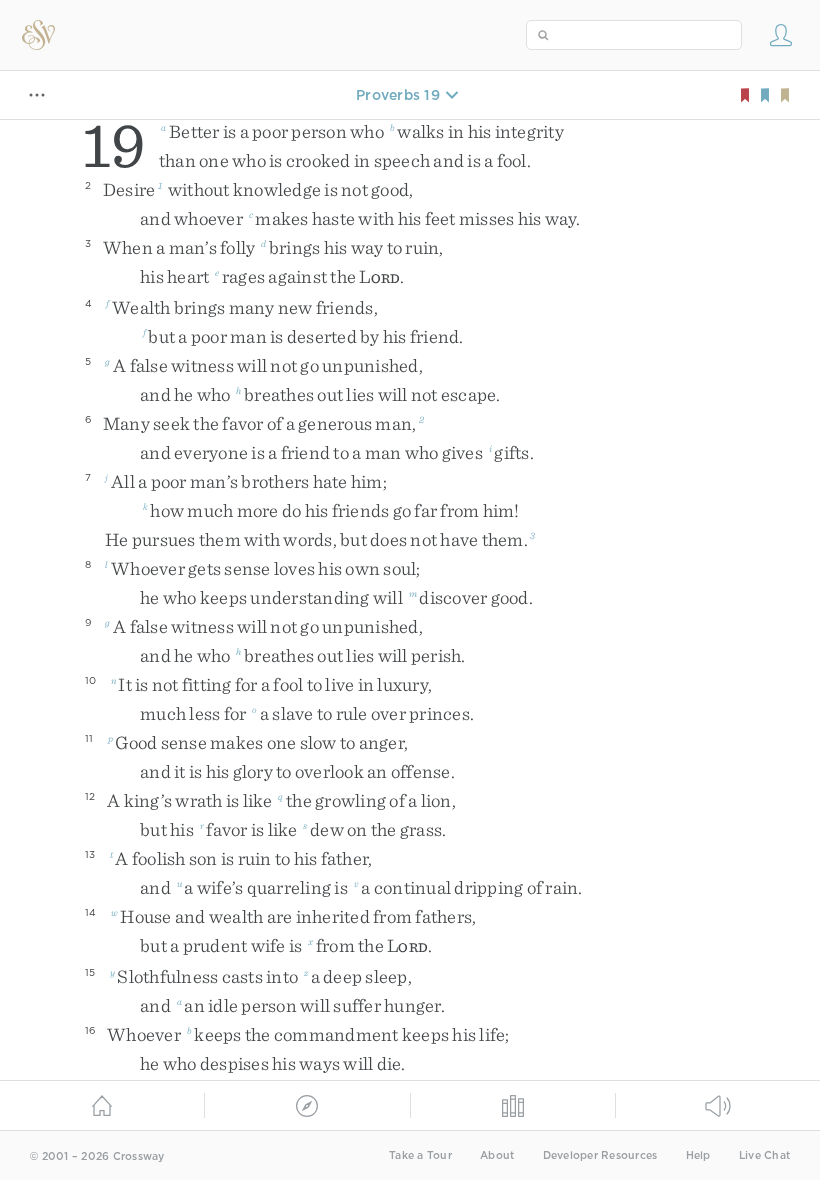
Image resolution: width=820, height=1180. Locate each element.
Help (698, 1155)
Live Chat (764, 1155)
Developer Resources (600, 1155)
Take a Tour (420, 1155)
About (497, 1155)
